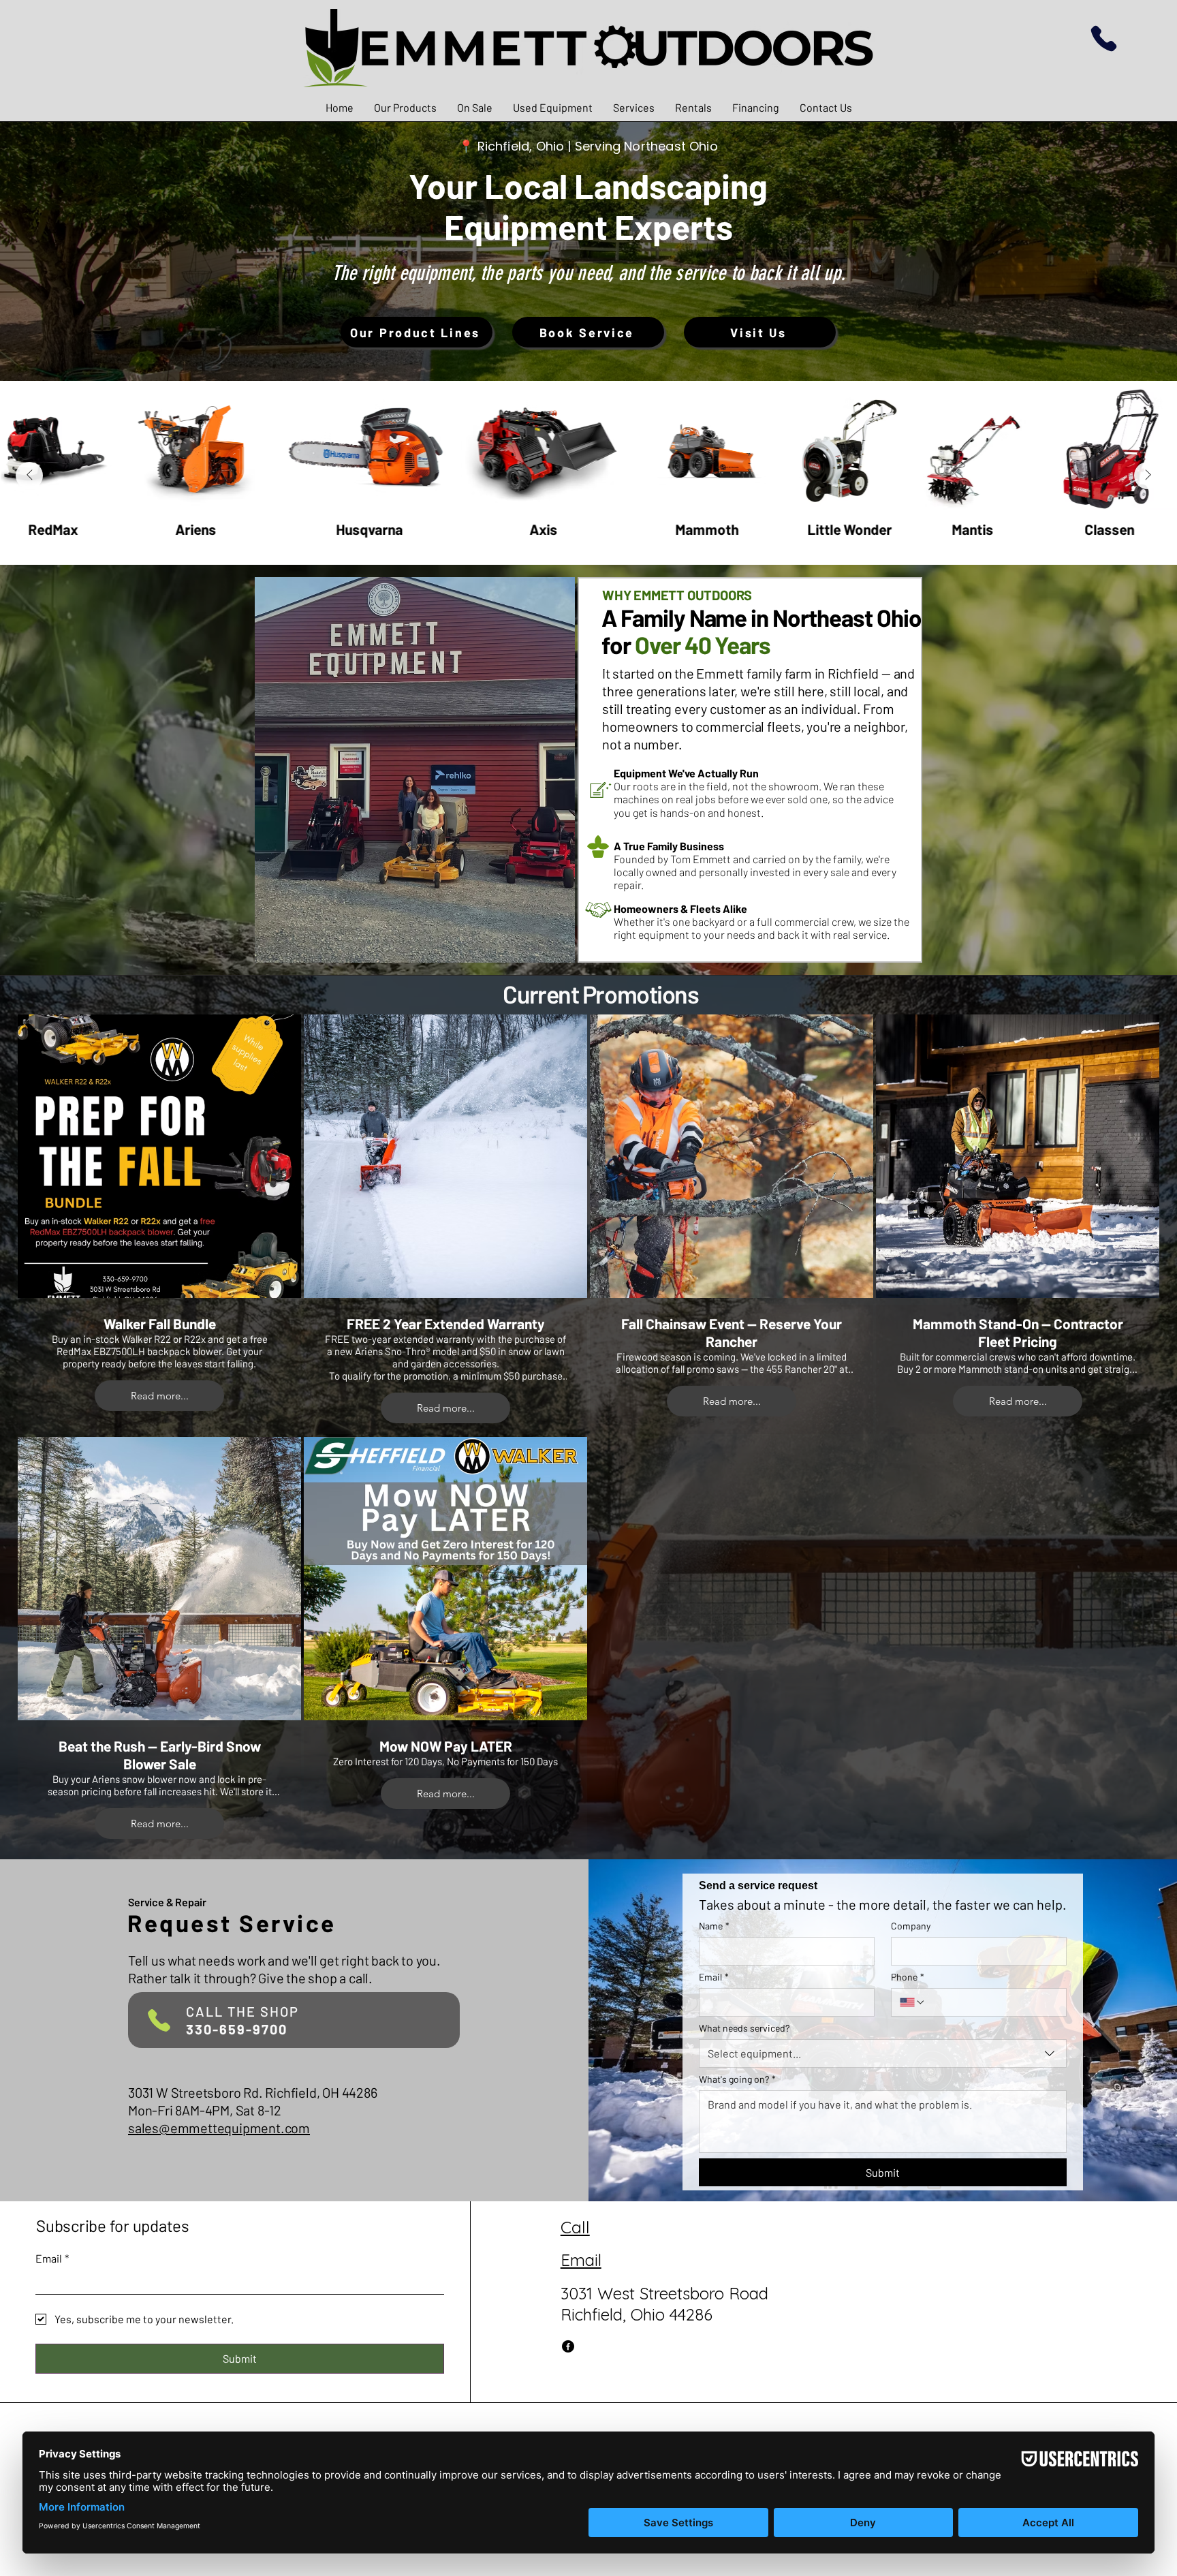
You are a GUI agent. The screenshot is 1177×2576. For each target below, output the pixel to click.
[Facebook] (568, 2346)
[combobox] (883, 2053)
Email (714, 1977)
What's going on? (737, 2079)
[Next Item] (1148, 476)
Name (714, 1926)
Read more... (160, 1396)
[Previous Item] (29, 476)
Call (575, 2227)
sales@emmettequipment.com (219, 2128)
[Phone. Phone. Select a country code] (913, 2002)
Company (911, 1926)
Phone (908, 1977)
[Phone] (1104, 38)
